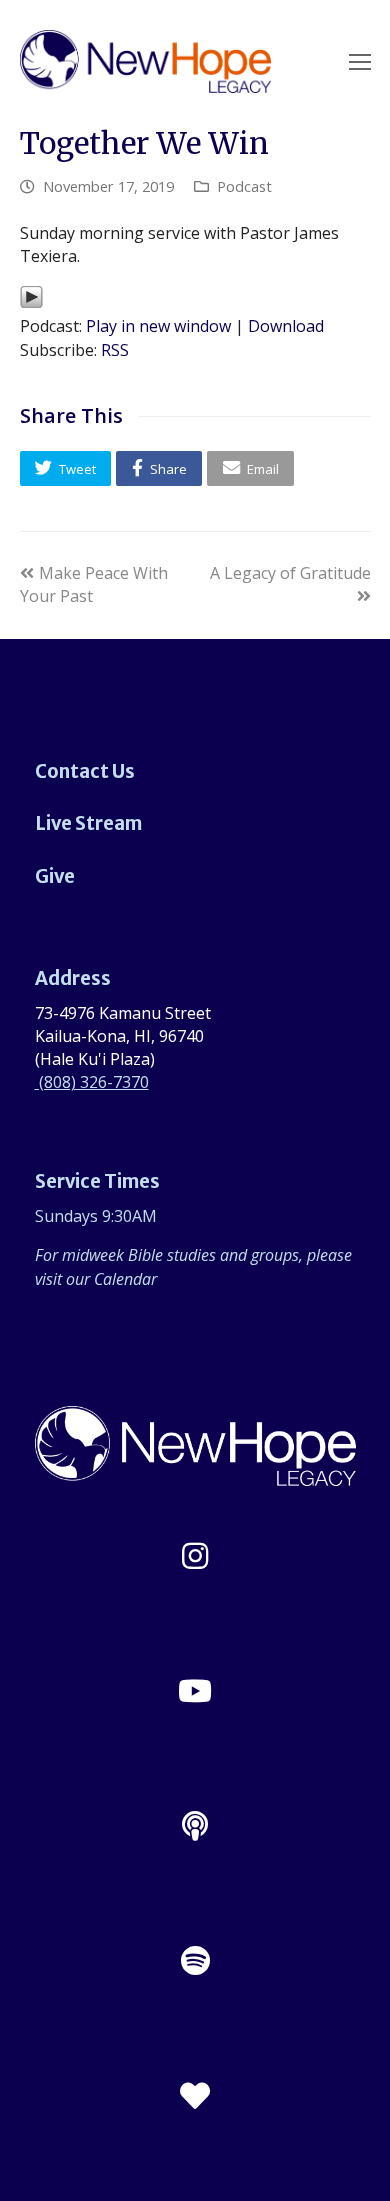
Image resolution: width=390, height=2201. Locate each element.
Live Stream (88, 823)
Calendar (125, 1279)
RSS (115, 350)
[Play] (31, 303)
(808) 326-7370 (92, 1082)
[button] (66, 468)
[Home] (195, 1474)
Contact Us (85, 771)
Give (55, 876)
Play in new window (158, 326)
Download (286, 326)
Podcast (244, 186)
